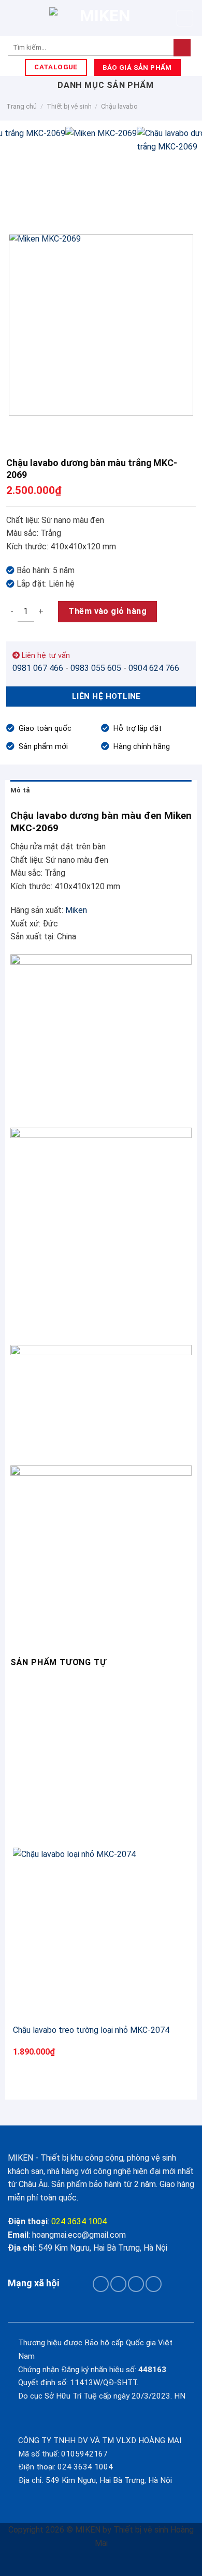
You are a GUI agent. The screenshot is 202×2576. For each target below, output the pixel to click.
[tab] (101, 790)
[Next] (45, 208)
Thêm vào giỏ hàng (107, 611)
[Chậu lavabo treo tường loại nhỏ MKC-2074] (101, 1936)
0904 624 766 (154, 668)
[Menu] (14, 18)
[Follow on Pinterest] (136, 2284)
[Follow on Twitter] (118, 2284)
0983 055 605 (96, 668)
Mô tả (20, 790)
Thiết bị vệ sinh (69, 106)
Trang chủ (21, 106)
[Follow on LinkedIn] (154, 2284)
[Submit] (182, 48)
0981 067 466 (38, 668)
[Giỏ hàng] (185, 18)
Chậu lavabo (119, 106)
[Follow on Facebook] (101, 2284)
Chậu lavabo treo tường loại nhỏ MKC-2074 (91, 2030)
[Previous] (16, 208)
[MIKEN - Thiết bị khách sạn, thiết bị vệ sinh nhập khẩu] (101, 18)
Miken (76, 910)
